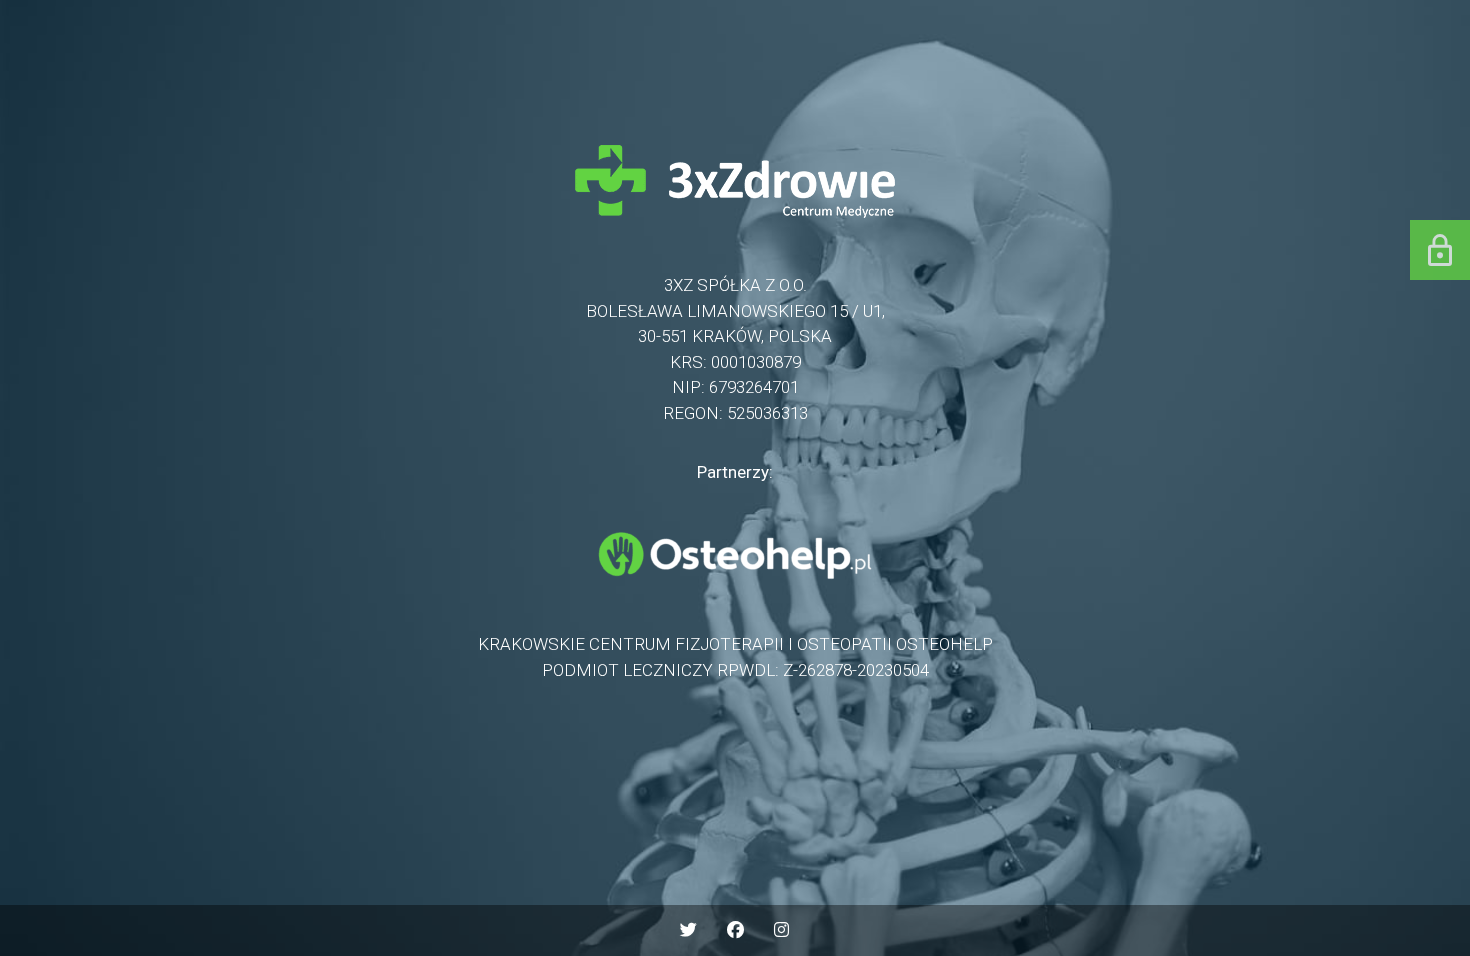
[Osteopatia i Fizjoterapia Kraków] (735, 585)
